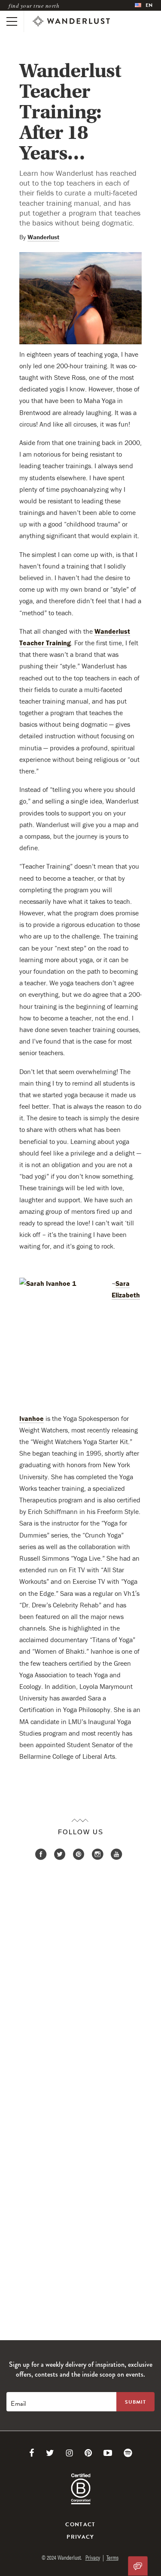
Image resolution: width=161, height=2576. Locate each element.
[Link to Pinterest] (88, 2453)
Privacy (80, 2537)
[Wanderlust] (71, 21)
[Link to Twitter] (50, 2453)
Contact (80, 2525)
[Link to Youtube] (108, 2453)
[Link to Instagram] (69, 2453)
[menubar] (144, 5)
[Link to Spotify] (128, 2453)
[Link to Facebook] (32, 2453)
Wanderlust (43, 237)
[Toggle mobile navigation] (12, 21)
